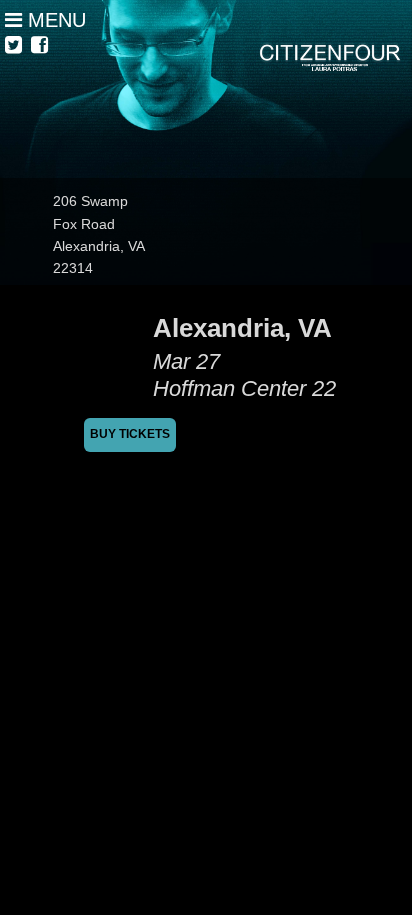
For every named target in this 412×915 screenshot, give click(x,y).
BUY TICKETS (130, 434)
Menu (54, 20)
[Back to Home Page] (206, 89)
